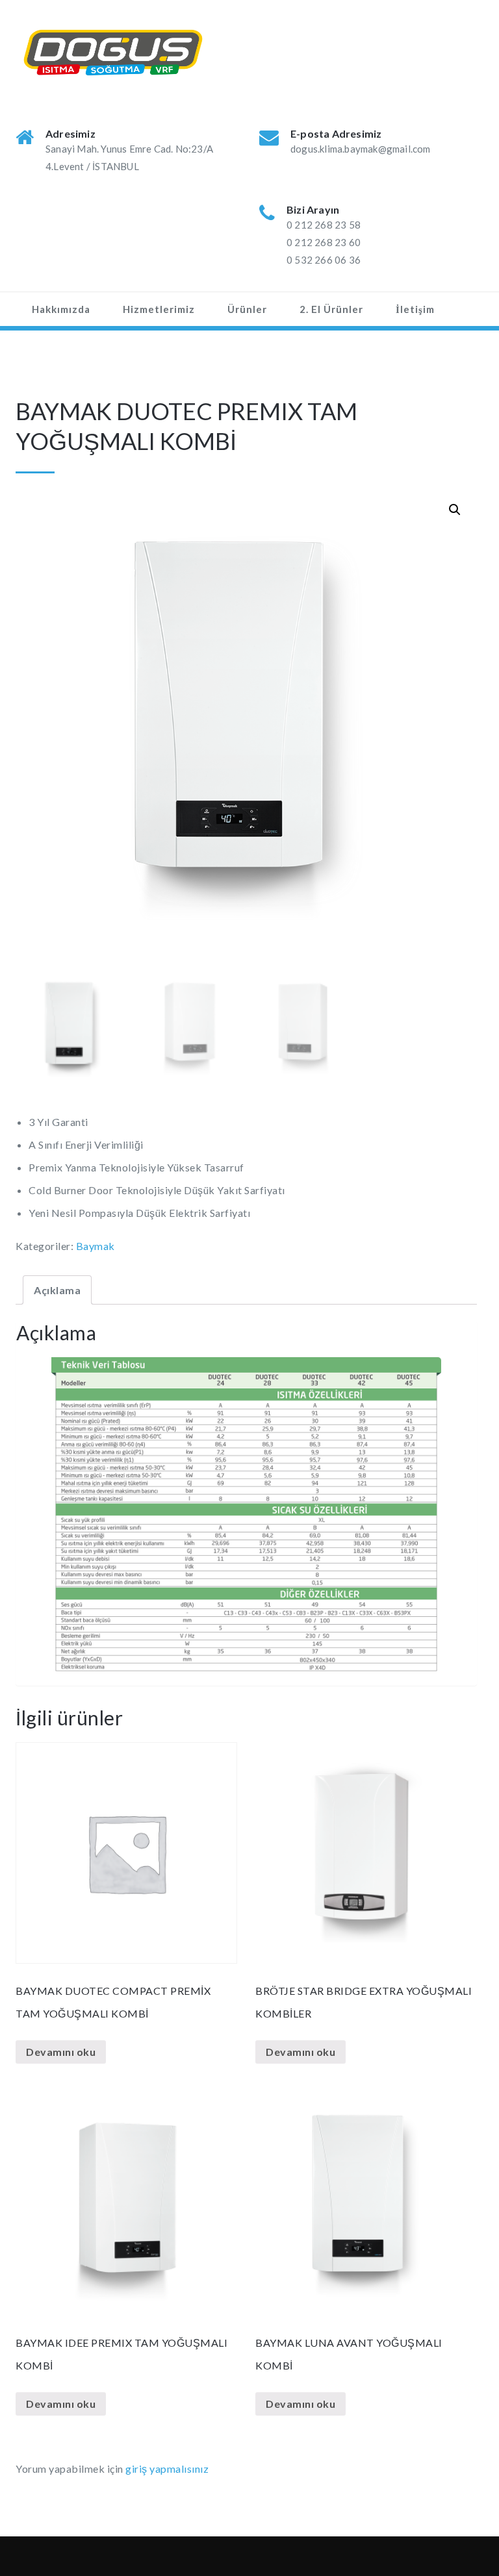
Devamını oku (61, 2052)
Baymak (96, 1246)
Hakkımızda (61, 309)
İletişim (415, 309)
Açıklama (57, 1290)
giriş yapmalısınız (167, 2469)
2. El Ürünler (331, 309)
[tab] (57, 1290)
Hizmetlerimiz (159, 309)
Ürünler (247, 309)
